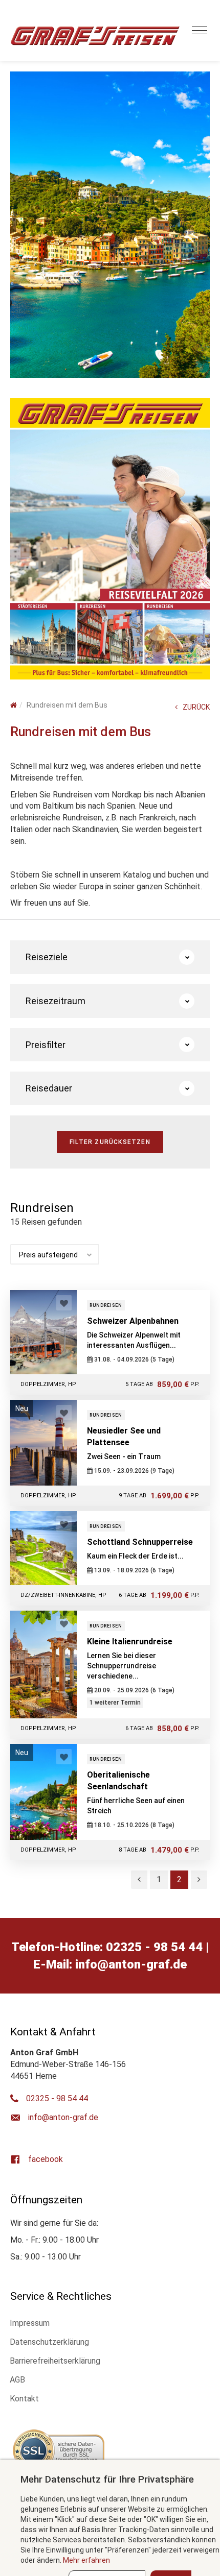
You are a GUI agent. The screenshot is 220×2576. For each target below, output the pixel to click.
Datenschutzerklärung (49, 2342)
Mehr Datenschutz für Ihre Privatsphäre (107, 2479)
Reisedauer (49, 1088)
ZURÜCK (196, 707)
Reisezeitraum (56, 1001)
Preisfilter (46, 1045)
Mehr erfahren (86, 2560)
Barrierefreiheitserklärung (55, 2361)
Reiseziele (47, 957)
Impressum (30, 2323)
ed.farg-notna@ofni (131, 1964)
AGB (17, 2380)
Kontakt (24, 2399)
